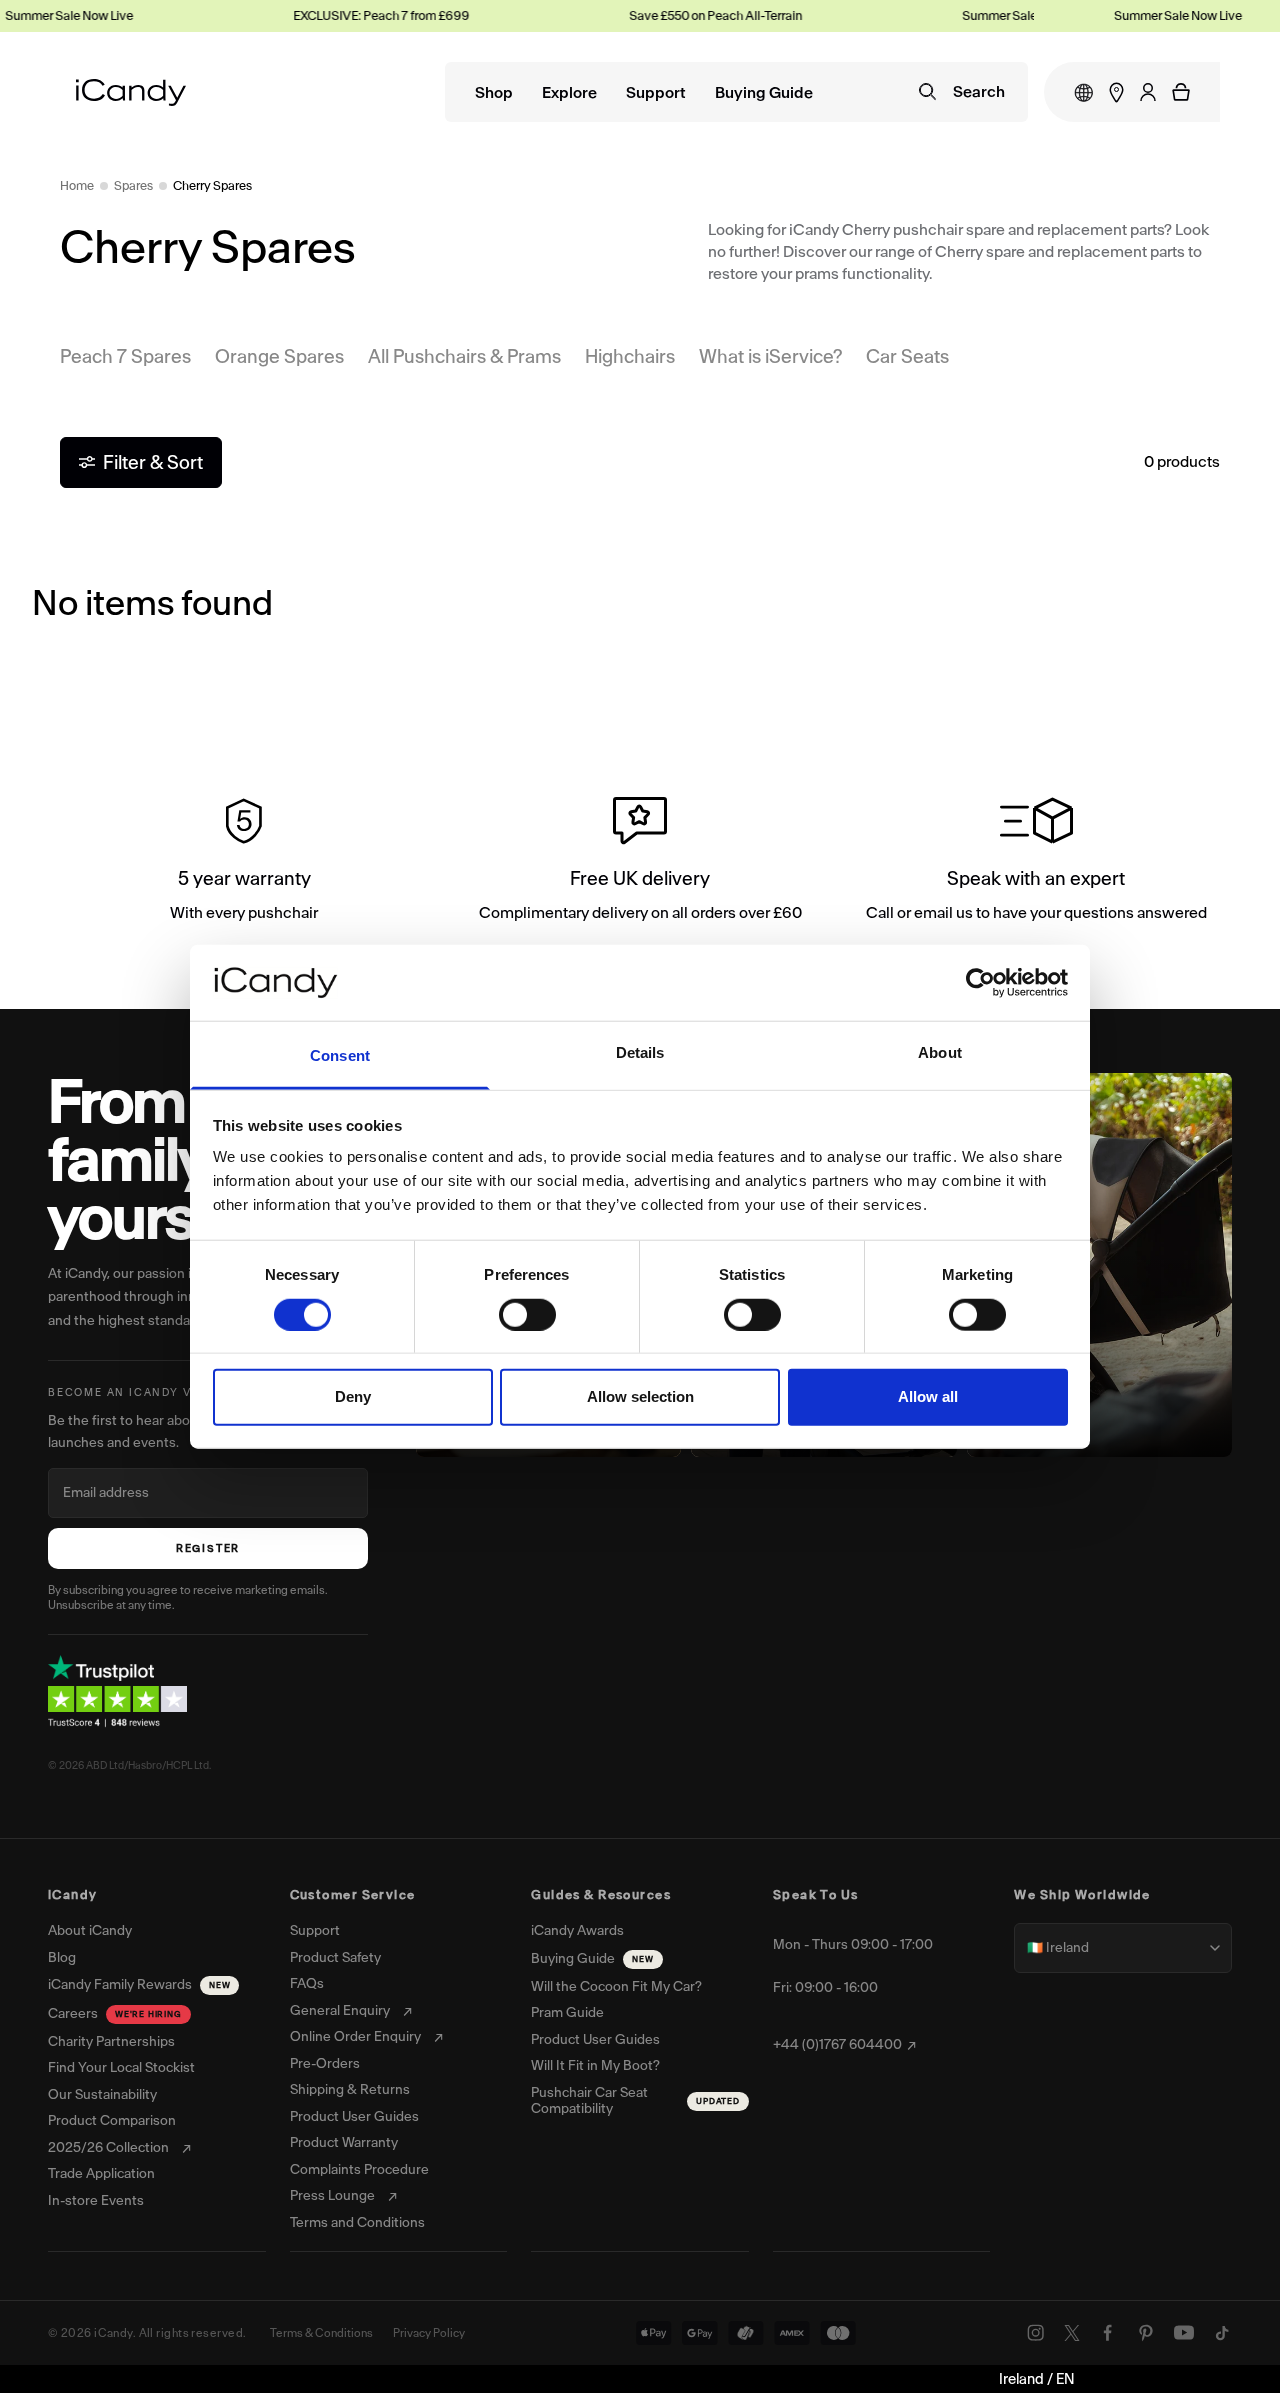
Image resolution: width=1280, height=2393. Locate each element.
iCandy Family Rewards (139, 1984)
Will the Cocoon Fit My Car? (616, 1987)
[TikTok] (1222, 2333)
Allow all (928, 1396)
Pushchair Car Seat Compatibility (635, 2101)
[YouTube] (1184, 2333)
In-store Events (96, 2201)
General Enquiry (340, 2011)
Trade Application (101, 2174)
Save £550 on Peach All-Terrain (698, 15)
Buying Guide (764, 93)
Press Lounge (332, 2196)
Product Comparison (112, 2121)
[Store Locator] (1116, 92)
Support (656, 93)
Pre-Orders (325, 2064)
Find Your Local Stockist (121, 2068)
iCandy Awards (577, 1931)
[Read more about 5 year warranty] (244, 863)
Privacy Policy (429, 2333)
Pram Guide (567, 2013)
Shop (494, 93)
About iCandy (90, 1931)
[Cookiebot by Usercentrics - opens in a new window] (980, 983)
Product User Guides (354, 2117)
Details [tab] (640, 1052)
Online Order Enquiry (355, 2037)
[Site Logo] (131, 92)
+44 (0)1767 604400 (837, 2045)
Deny (353, 1396)
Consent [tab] (340, 1055)
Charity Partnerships (111, 2042)
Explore (569, 93)
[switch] (527, 1314)
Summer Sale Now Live (1009, 15)
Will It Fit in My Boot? (595, 2066)
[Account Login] (1148, 92)
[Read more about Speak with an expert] (1036, 863)
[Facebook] (1108, 2333)
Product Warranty (344, 2143)
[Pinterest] (1146, 2333)
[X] (1072, 2333)
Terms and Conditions (357, 2223)
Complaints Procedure (359, 2170)
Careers (115, 2013)
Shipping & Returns (350, 2090)
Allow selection (640, 1396)
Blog (62, 1958)
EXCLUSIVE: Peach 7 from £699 (364, 15)
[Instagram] (1036, 2333)
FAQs (307, 1984)
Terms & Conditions (321, 2333)
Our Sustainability (102, 2095)
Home (77, 185)
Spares (133, 185)
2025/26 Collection (108, 2148)
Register (208, 1548)
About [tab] (940, 1052)
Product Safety (335, 1958)
